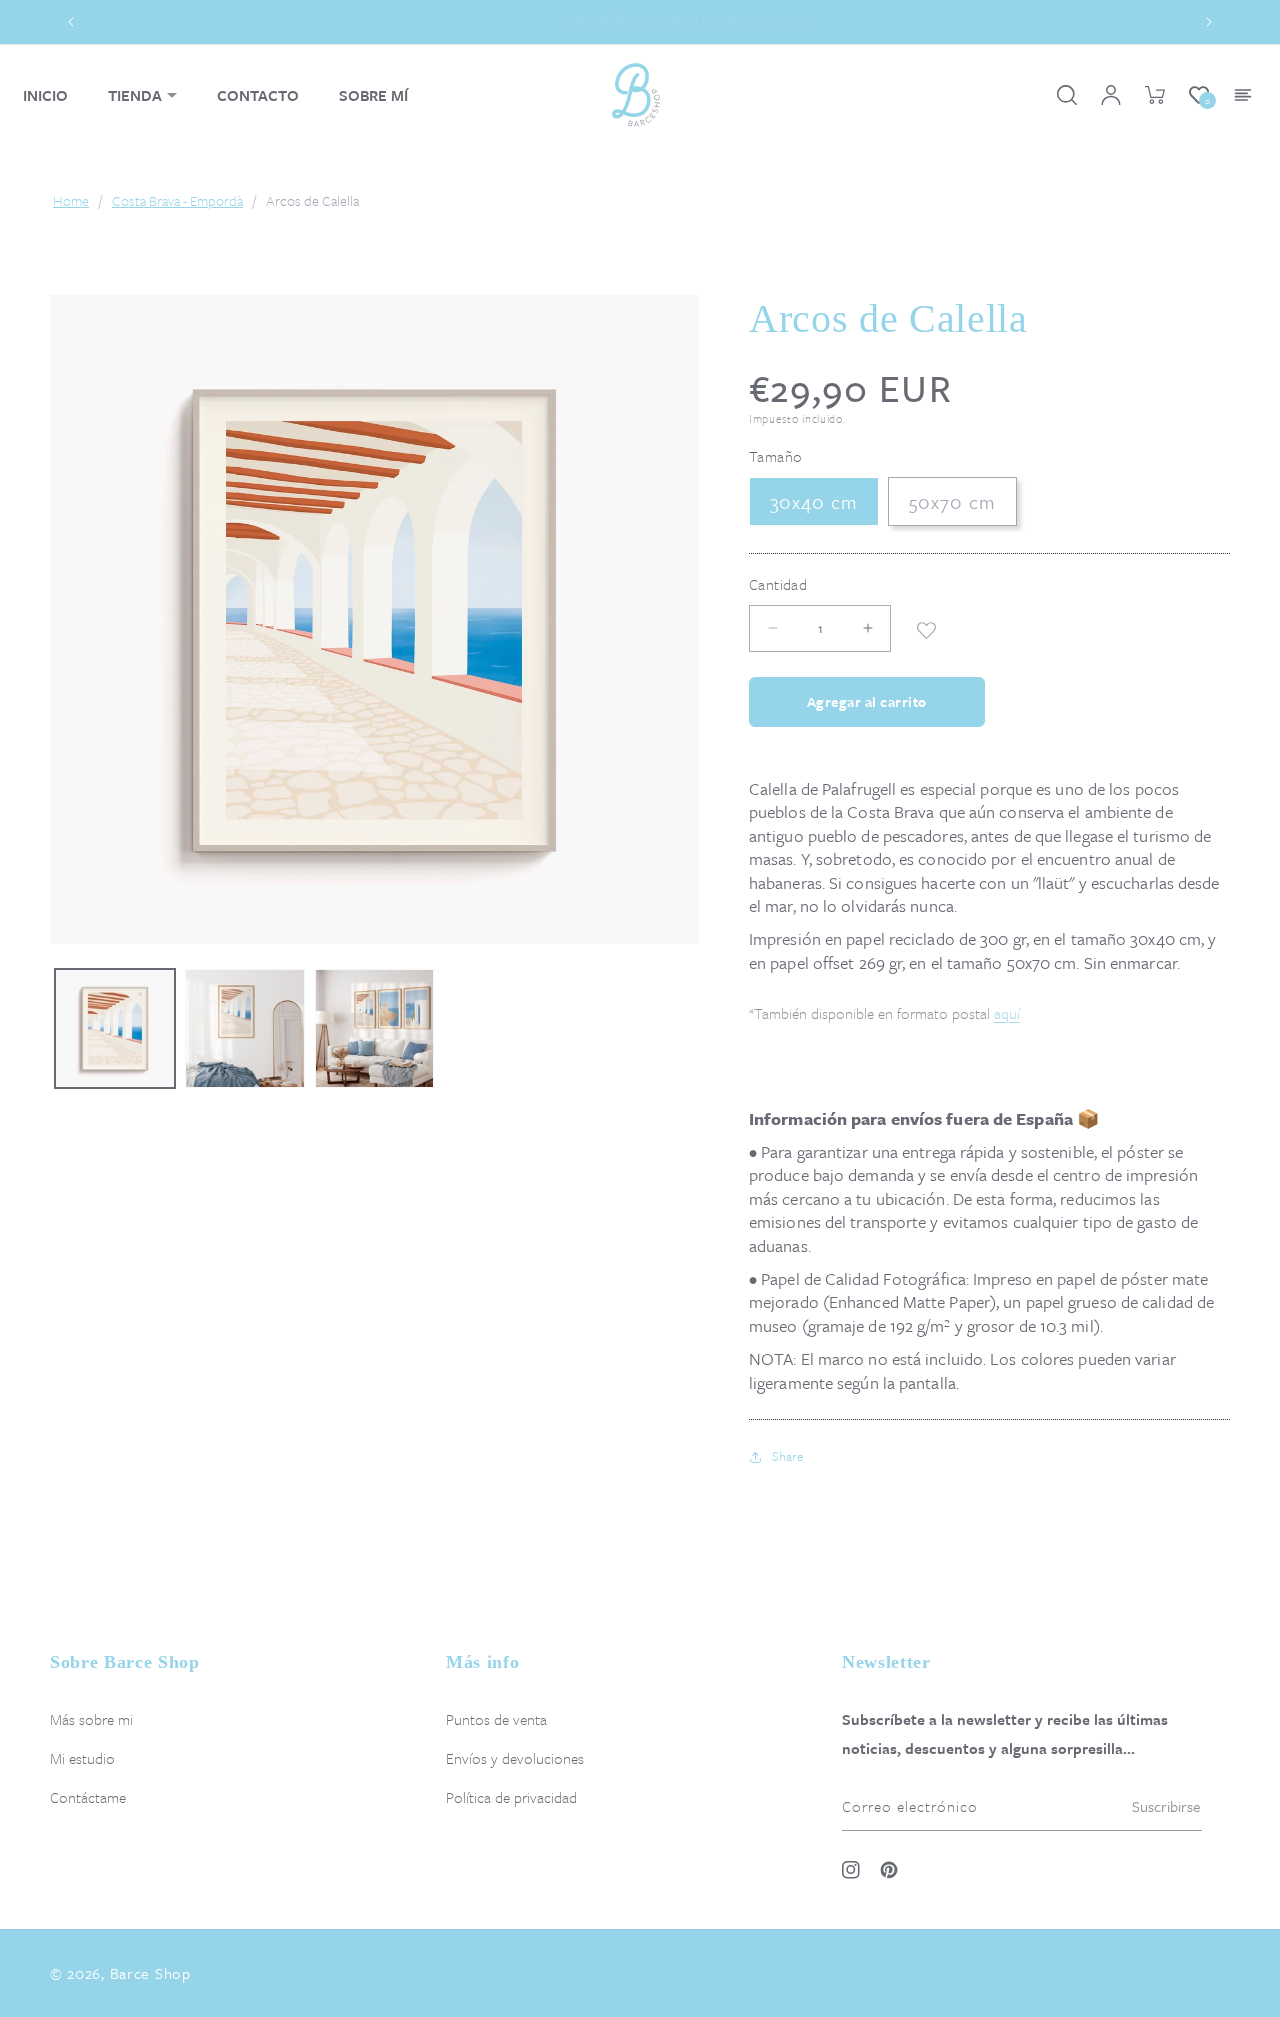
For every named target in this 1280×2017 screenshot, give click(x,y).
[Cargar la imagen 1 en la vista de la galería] (115, 1029)
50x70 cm (952, 501)
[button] (142, 95)
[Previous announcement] (71, 22)
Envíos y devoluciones (515, 1758)
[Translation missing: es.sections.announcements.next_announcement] (1209, 22)
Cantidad (778, 584)
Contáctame (88, 1797)
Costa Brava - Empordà (177, 201)
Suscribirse (1166, 1806)
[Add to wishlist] (926, 628)
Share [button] (787, 1456)
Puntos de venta (496, 1719)
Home (71, 201)
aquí (1007, 1013)
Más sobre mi (91, 1719)
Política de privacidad (511, 1797)
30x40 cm (814, 501)
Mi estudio (82, 1758)
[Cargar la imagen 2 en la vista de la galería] (245, 1029)
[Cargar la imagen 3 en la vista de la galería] (375, 1029)
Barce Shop (150, 1973)
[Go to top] (1242, 1952)
